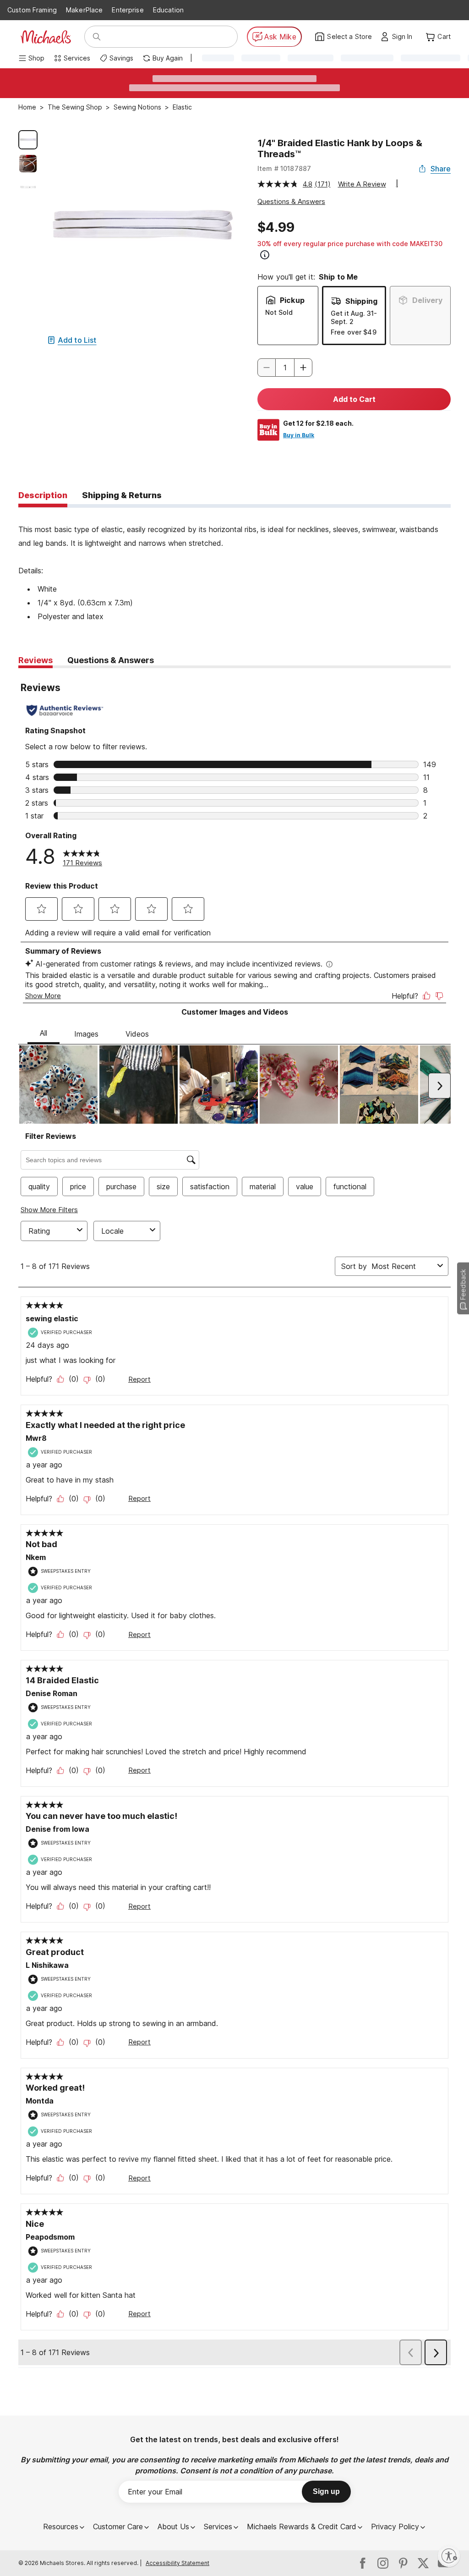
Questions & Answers (291, 201)
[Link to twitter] (423, 2563)
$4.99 (276, 227)
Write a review (362, 184)
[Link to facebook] (363, 2563)
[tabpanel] (234, 566)
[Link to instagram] (383, 2563)
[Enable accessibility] (449, 2556)
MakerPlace (84, 10)
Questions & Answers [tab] (111, 660)
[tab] (43, 496)
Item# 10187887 (284, 168)
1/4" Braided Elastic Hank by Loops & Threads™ (340, 148)
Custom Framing (32, 10)
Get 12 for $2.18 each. (318, 423)
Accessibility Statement (177, 2563)
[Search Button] (97, 37)
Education (168, 10)
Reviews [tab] (35, 660)
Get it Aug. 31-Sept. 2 (354, 317)
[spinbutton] (285, 368)
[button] (405, 37)
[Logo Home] (46, 37)
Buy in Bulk (299, 435)
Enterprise (128, 10)
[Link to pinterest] (403, 2563)
